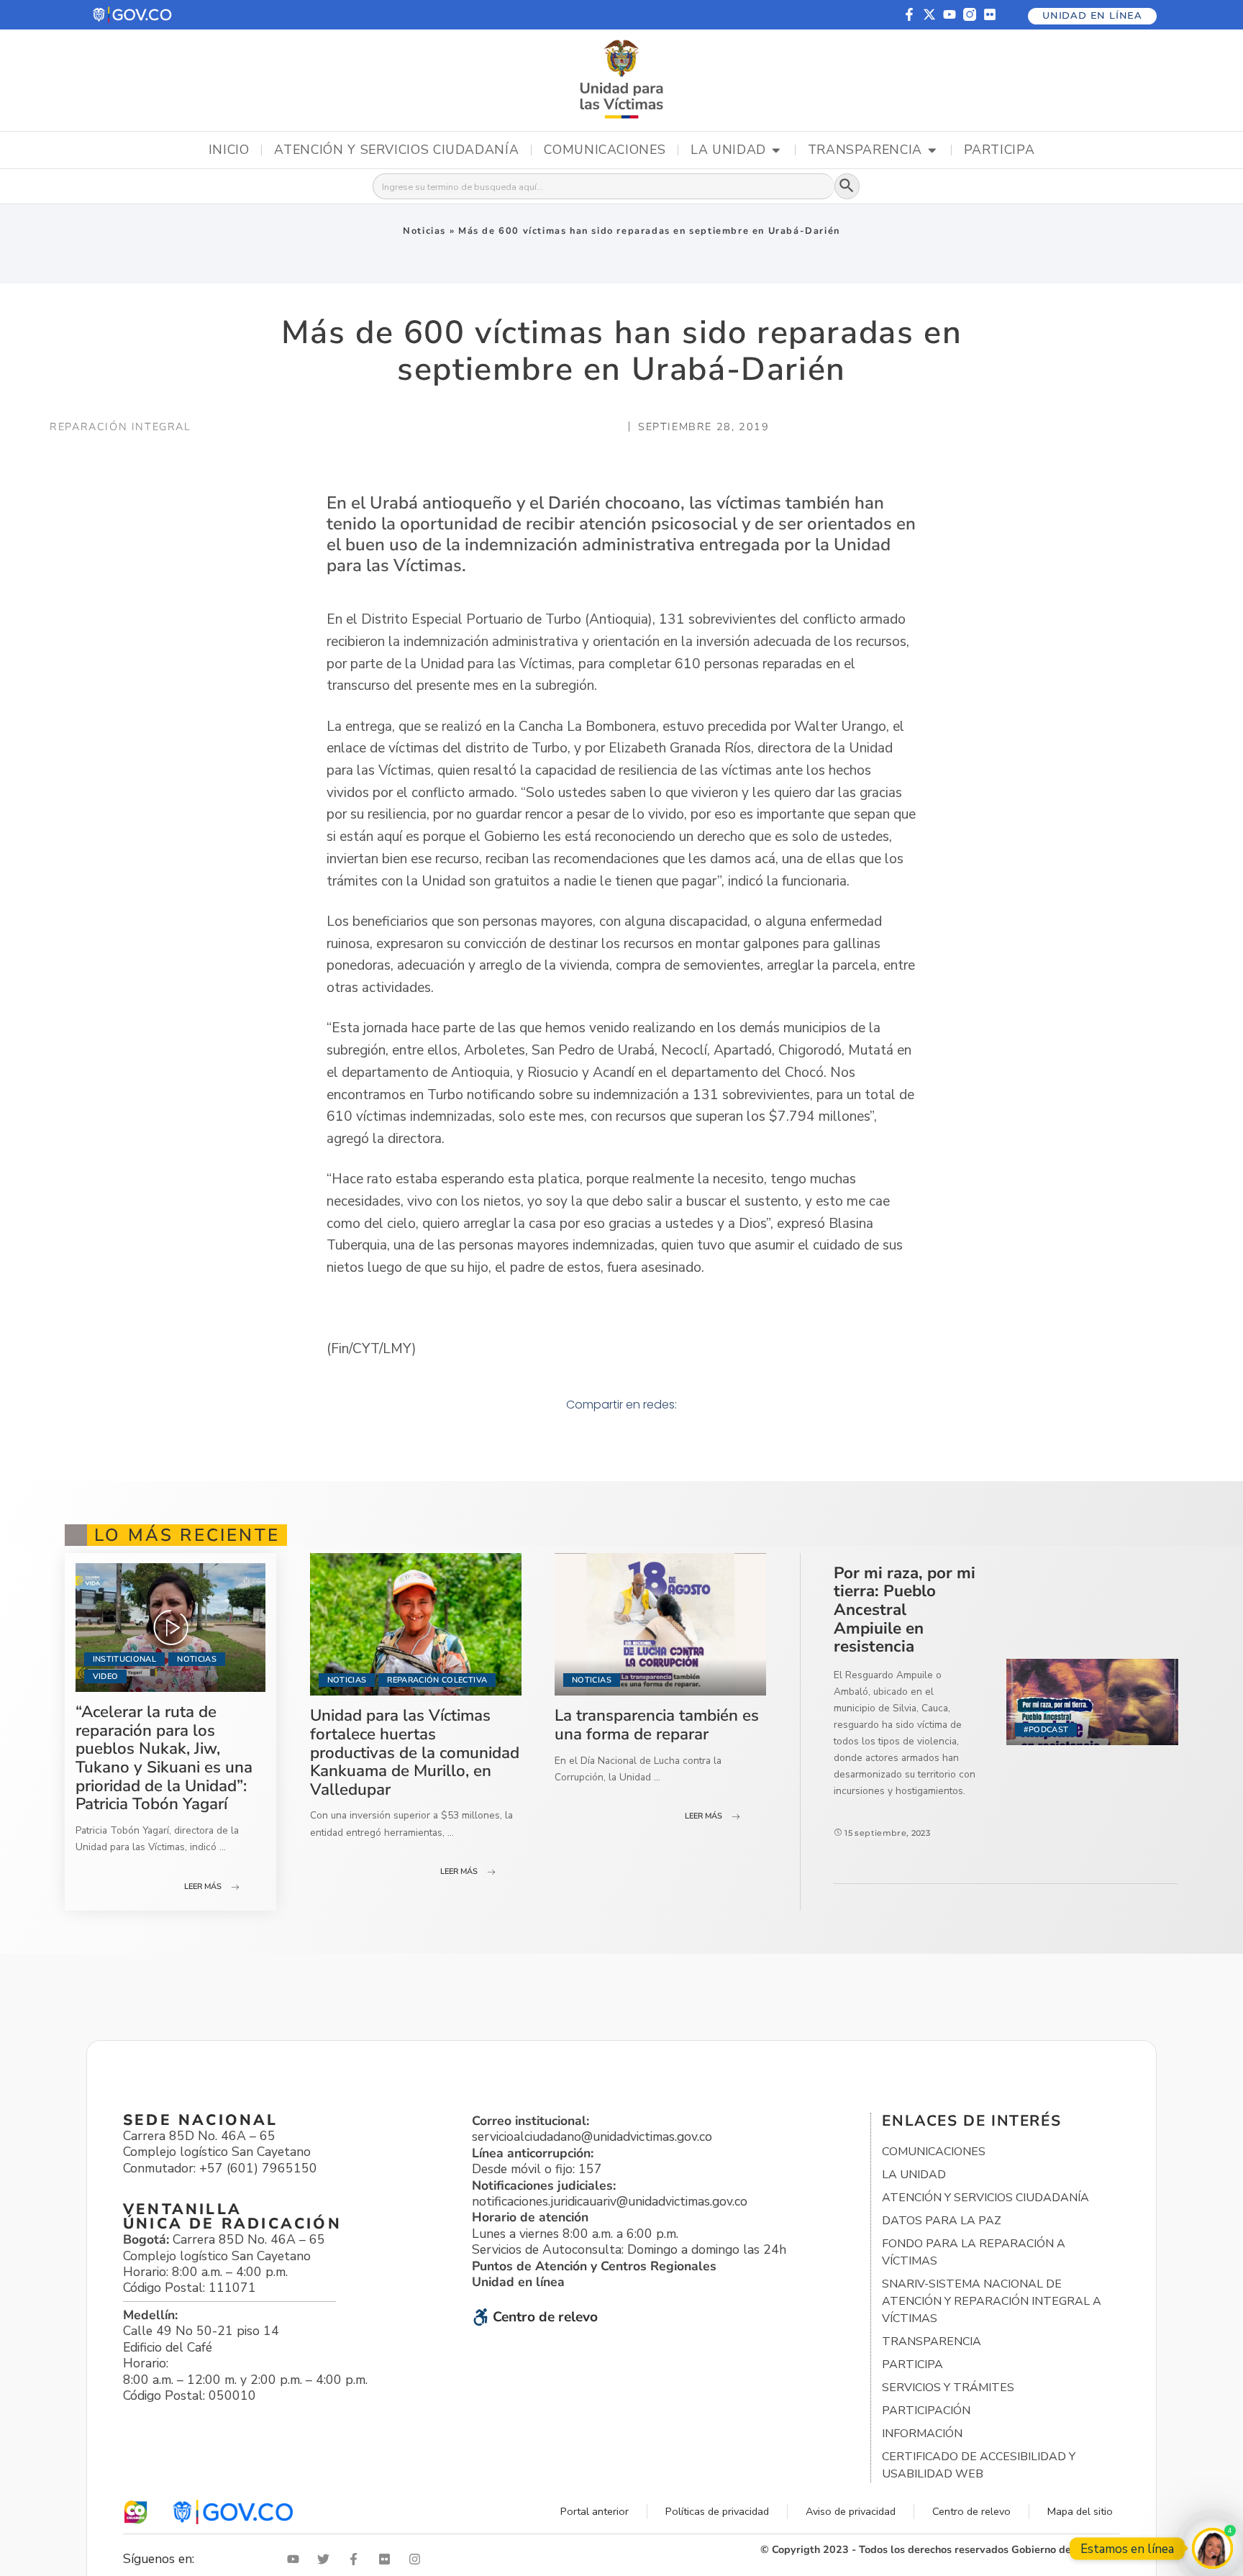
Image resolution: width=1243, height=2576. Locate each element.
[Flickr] (990, 14)
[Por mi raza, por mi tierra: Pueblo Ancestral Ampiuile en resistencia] (1092, 1702)
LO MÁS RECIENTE (187, 1535)
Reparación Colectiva (437, 1680)
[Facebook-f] (909, 14)
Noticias (424, 231)
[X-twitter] (929, 14)
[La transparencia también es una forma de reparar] (660, 1625)
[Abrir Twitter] (327, 2559)
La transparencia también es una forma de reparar (657, 1725)
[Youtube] (950, 14)
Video (106, 1676)
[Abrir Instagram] (418, 2559)
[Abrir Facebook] (357, 2559)
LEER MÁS (203, 1887)
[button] (133, 15)
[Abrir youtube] (296, 2559)
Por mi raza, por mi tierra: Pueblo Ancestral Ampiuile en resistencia (905, 1610)
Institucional (124, 1659)
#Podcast (1046, 1730)
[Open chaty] (1212, 2548)
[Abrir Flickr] (388, 2559)
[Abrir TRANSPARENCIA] (932, 150)
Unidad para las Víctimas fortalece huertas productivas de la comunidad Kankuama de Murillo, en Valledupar (415, 1752)
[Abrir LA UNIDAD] (776, 150)
